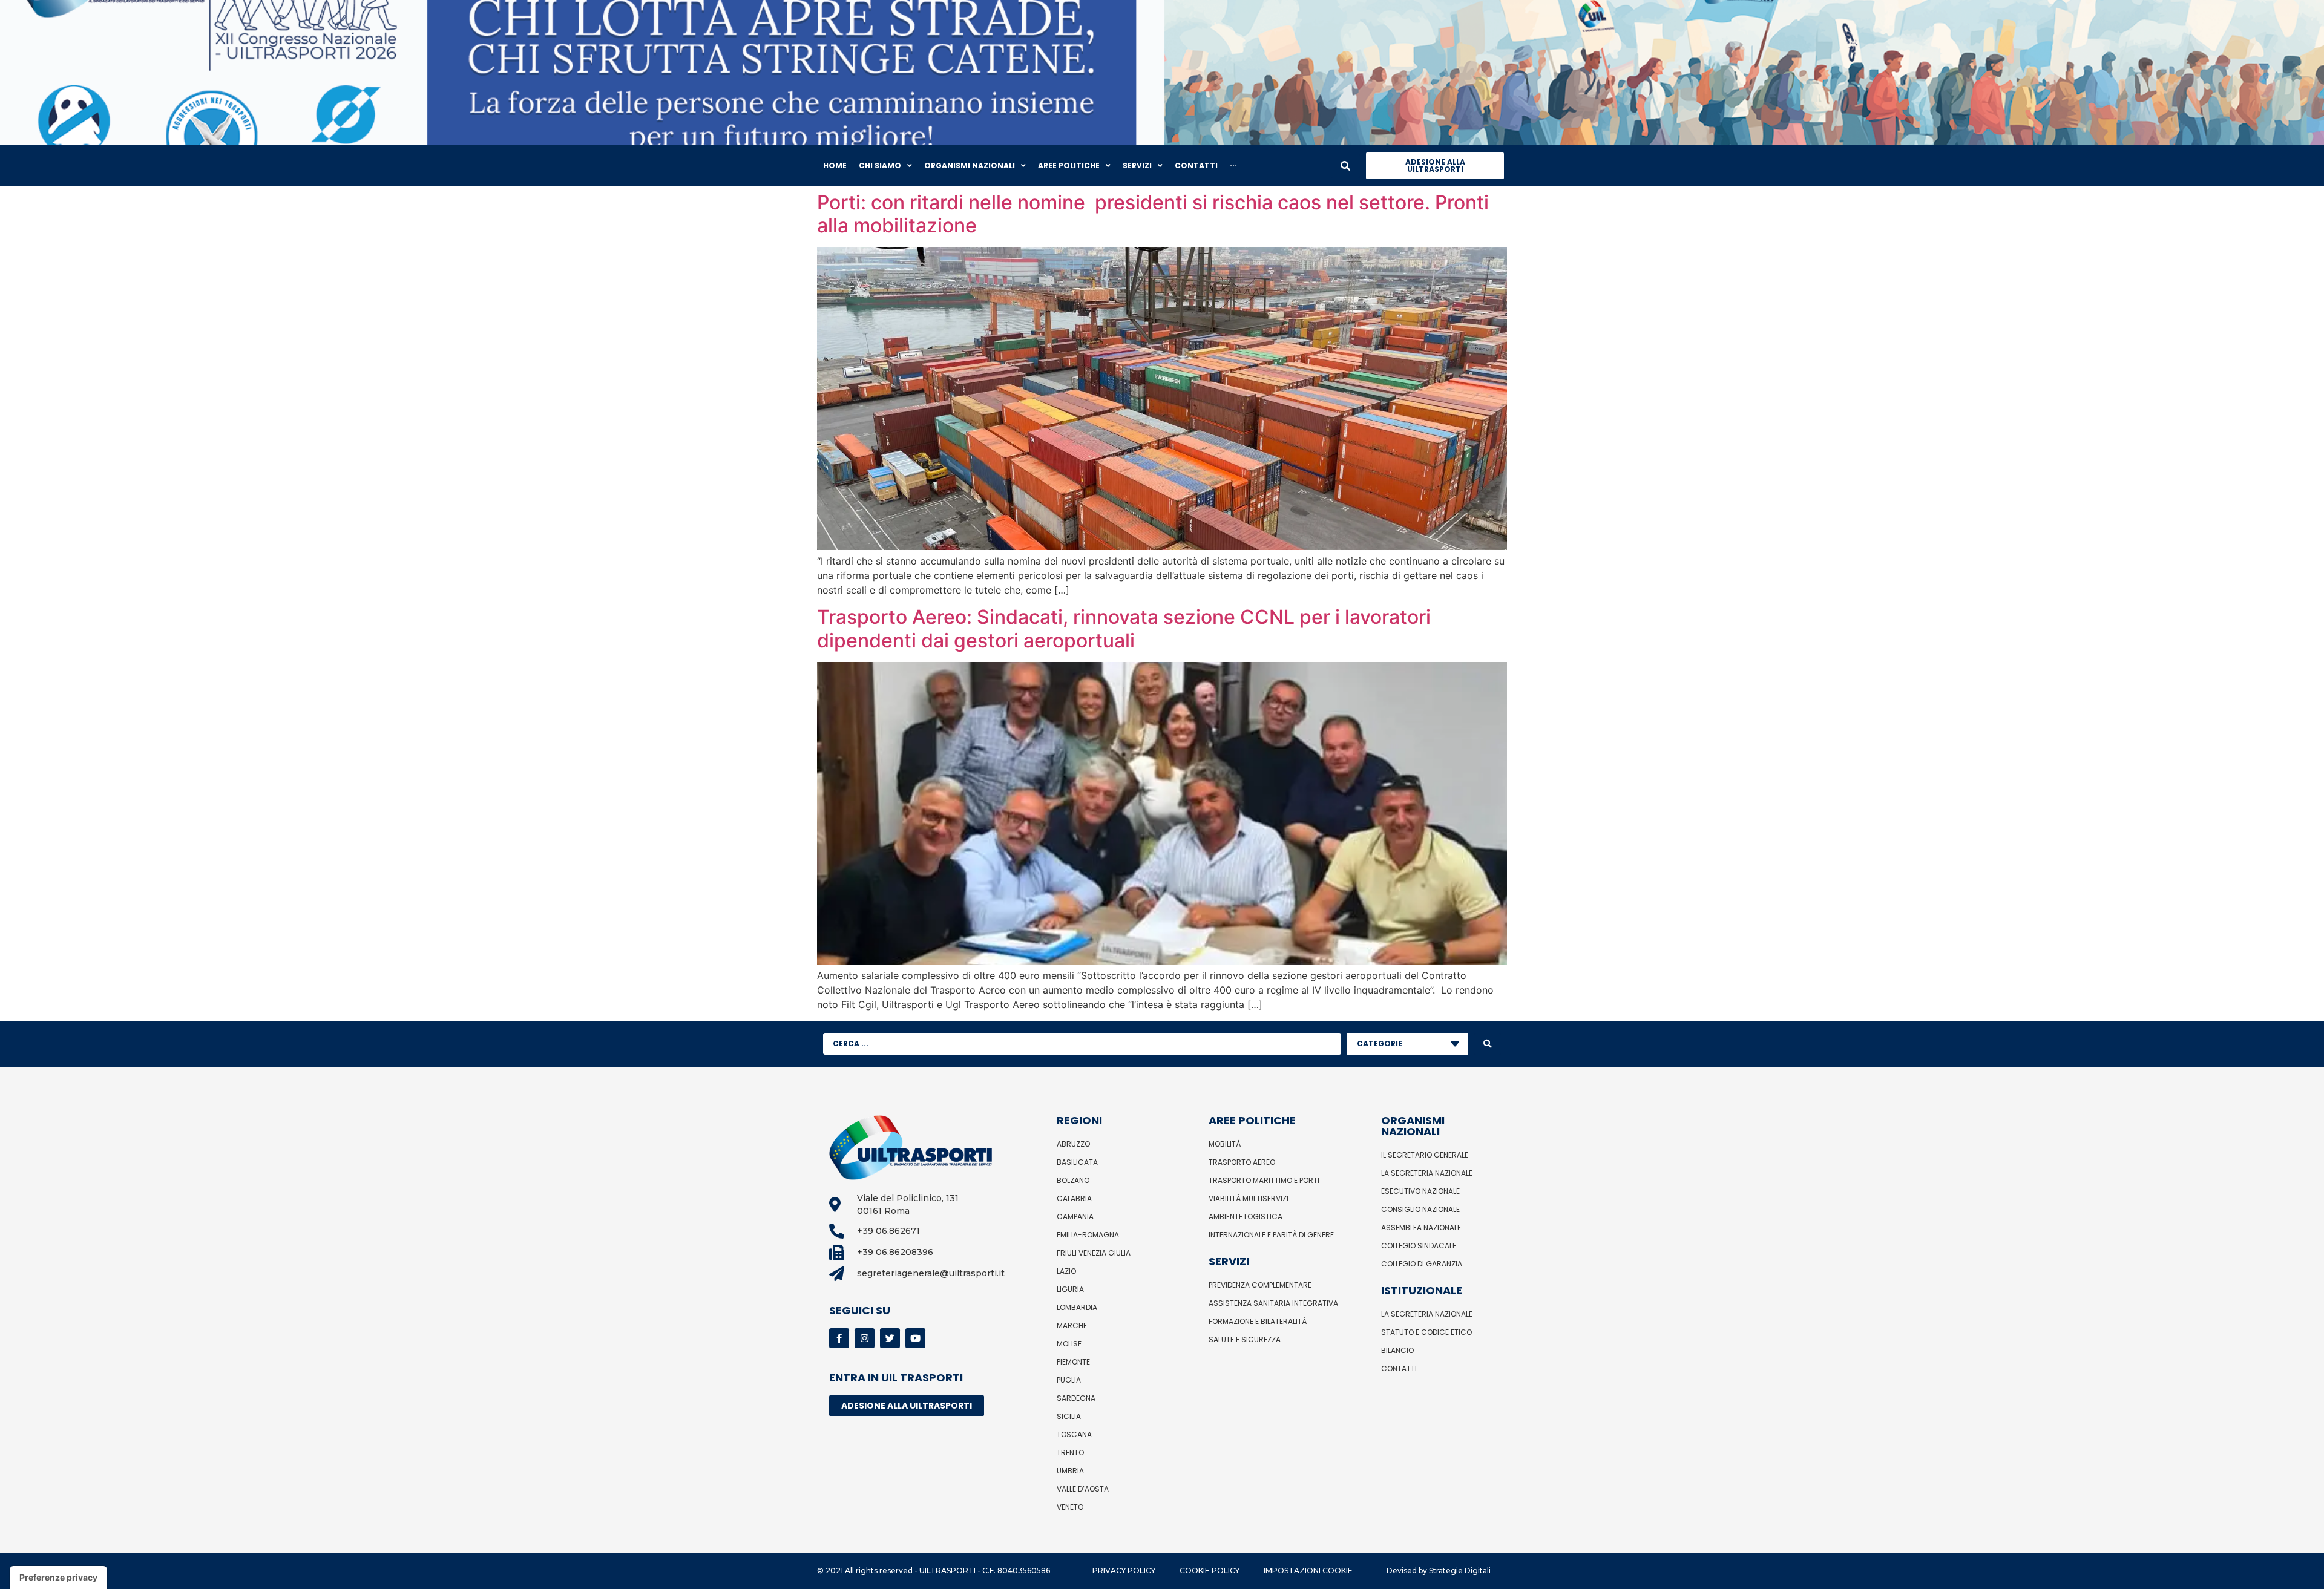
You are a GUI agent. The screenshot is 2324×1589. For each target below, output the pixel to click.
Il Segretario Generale (1425, 1155)
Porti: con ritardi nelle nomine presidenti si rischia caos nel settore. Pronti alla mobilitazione (1153, 214)
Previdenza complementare (1260, 1285)
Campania (1075, 1217)
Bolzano (1073, 1180)
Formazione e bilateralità (1258, 1321)
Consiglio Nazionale (1420, 1209)
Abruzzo (1073, 1144)
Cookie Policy (1210, 1571)
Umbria (1070, 1471)
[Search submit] (1488, 1044)
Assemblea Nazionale (1421, 1227)
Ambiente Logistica (1246, 1217)
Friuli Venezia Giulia (1094, 1253)
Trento (1070, 1453)
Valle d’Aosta (1083, 1489)
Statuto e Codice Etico (1426, 1332)
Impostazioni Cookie (1308, 1571)
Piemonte (1073, 1362)
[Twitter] (890, 1338)
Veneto (1070, 1507)
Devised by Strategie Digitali (1439, 1571)
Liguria (1070, 1289)
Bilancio (1397, 1350)
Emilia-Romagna (1088, 1235)
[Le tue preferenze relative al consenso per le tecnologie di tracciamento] (58, 1578)
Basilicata (1077, 1162)
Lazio (1066, 1271)
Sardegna (1076, 1398)
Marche (1072, 1325)
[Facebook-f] (839, 1338)
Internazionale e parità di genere (1271, 1235)
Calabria (1074, 1198)
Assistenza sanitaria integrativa (1273, 1303)
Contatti (1399, 1368)
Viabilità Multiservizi (1249, 1198)
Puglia (1069, 1380)
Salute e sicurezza (1245, 1339)
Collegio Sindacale (1419, 1246)
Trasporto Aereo (1242, 1162)
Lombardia (1077, 1307)
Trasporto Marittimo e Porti (1264, 1180)
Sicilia (1069, 1416)
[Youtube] (915, 1338)
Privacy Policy (1124, 1571)
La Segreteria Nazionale (1427, 1173)
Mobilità (1225, 1144)
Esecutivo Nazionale (1420, 1191)
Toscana (1074, 1434)
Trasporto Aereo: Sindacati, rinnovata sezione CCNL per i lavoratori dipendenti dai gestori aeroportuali (1124, 628)
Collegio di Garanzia (1422, 1264)
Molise (1069, 1344)
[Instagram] (865, 1338)
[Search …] (1345, 166)
